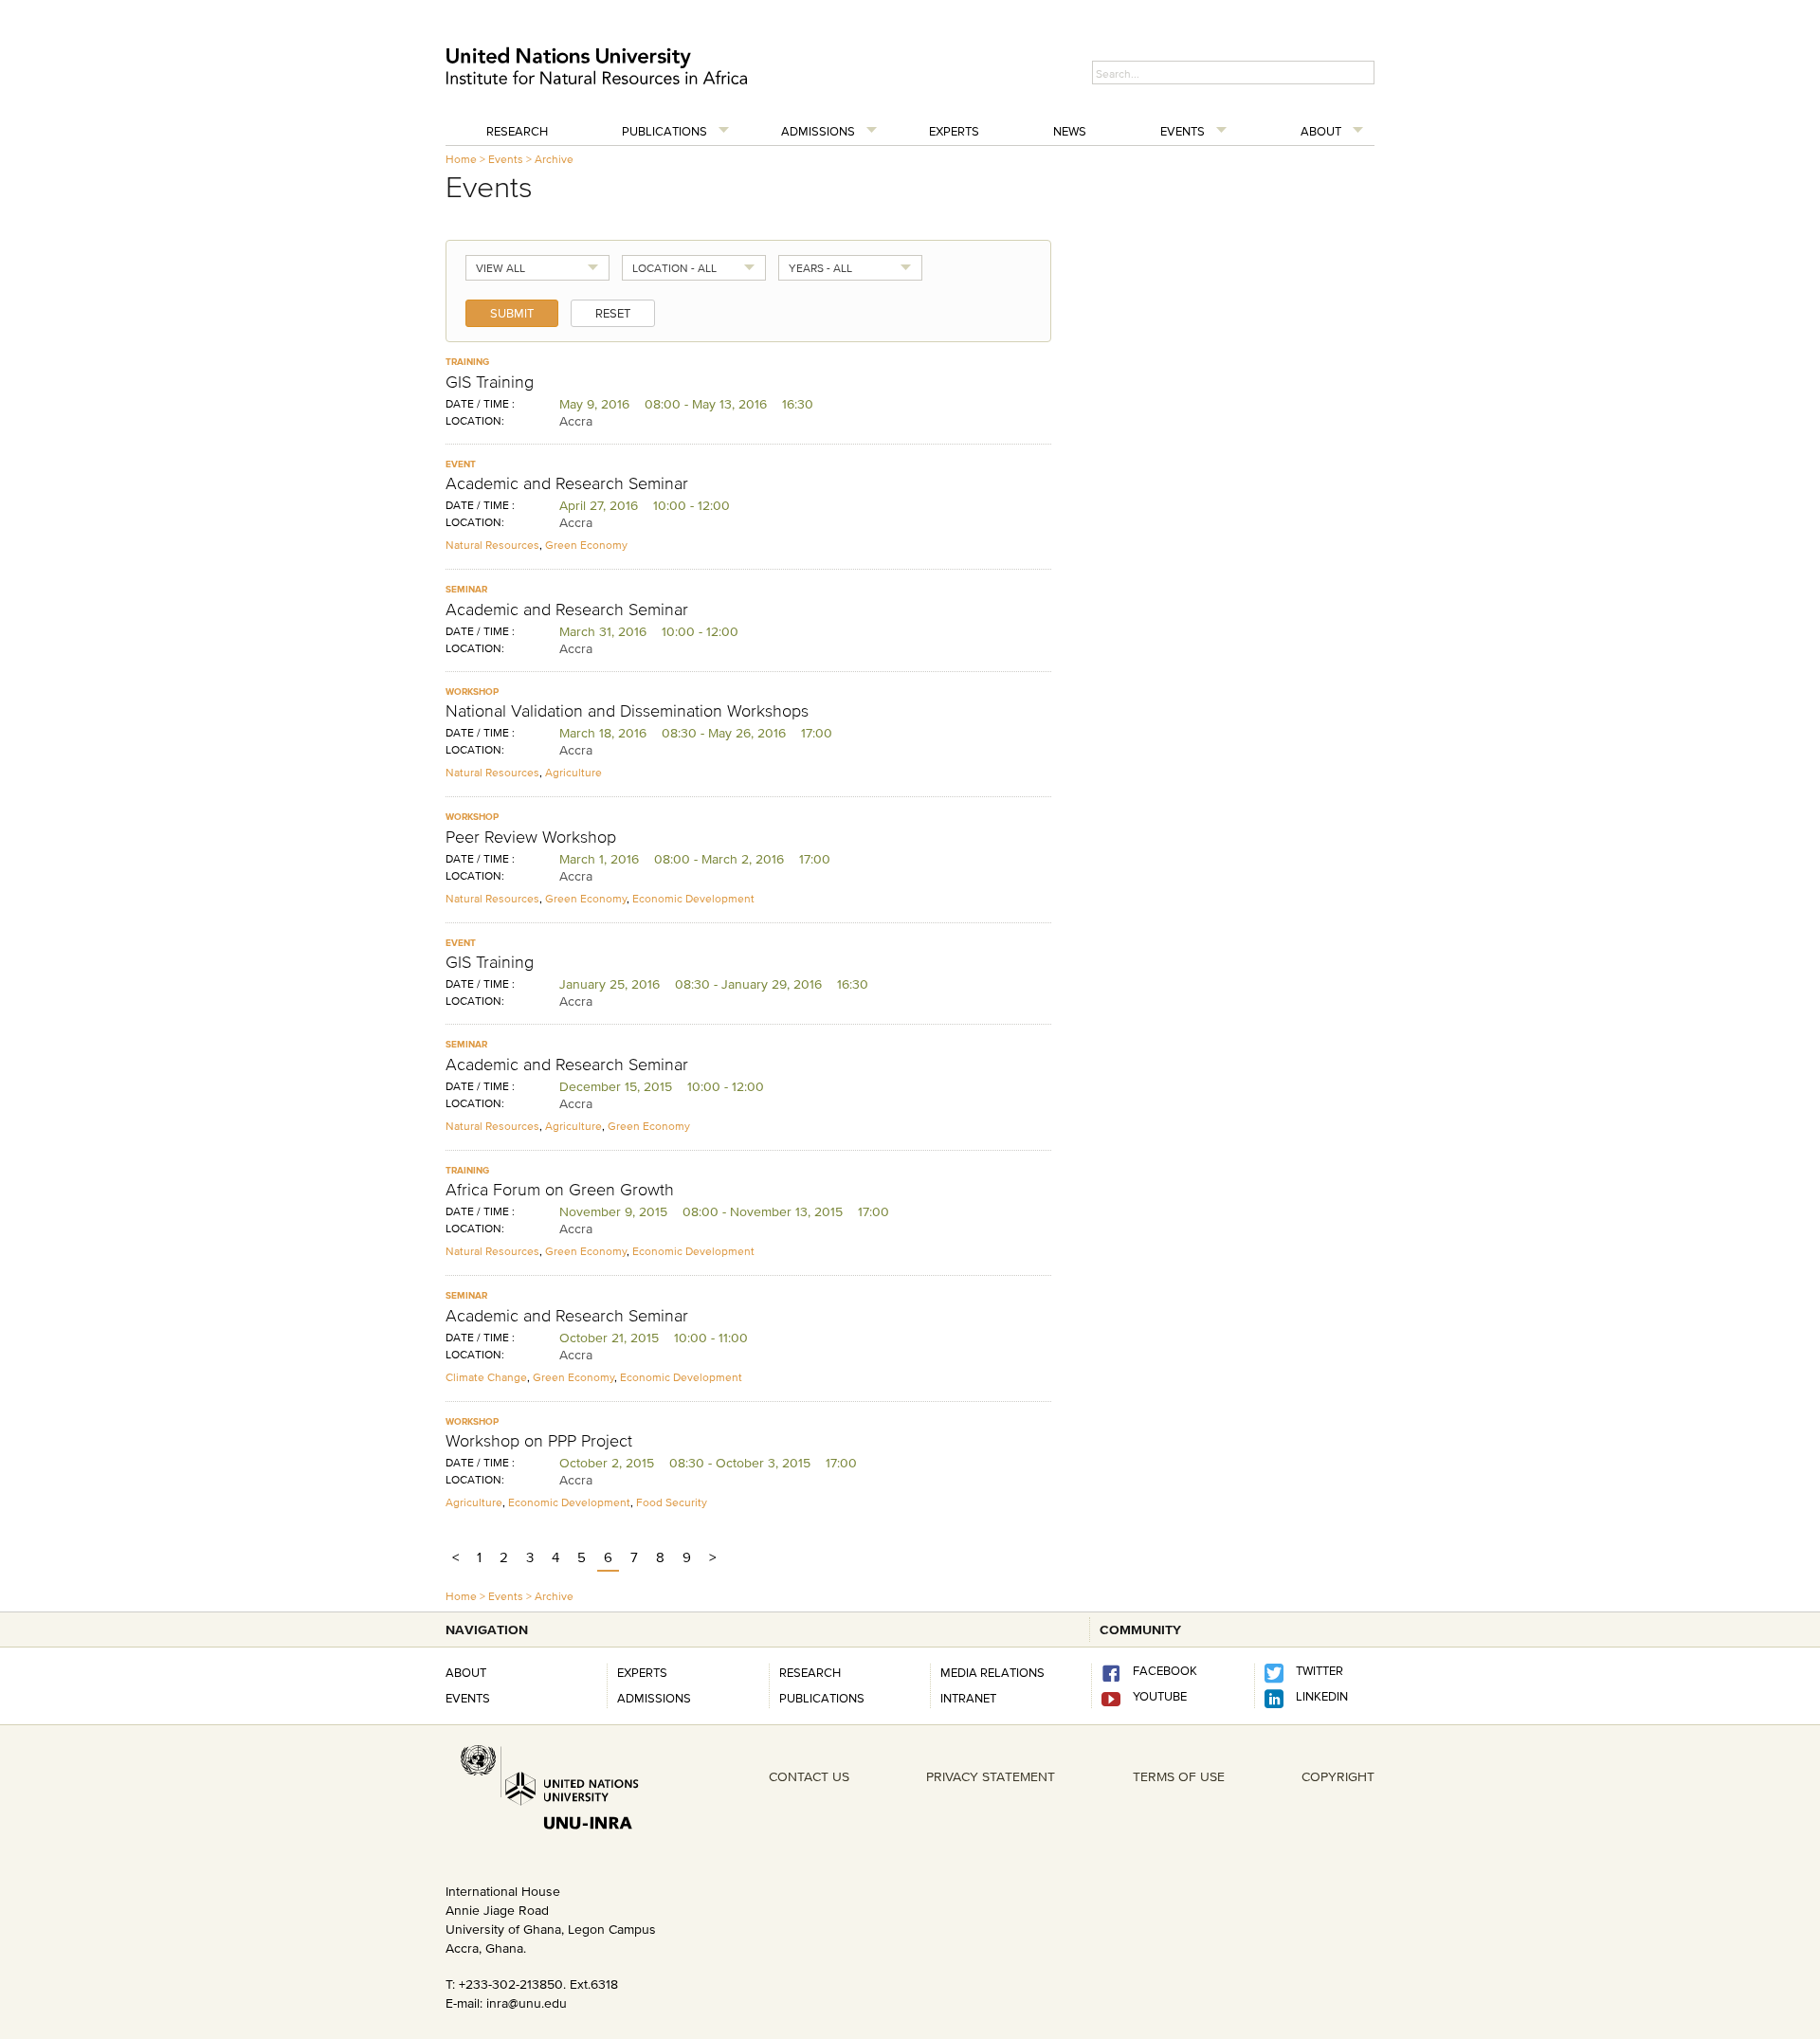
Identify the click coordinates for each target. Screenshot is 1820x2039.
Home (461, 159)
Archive (554, 159)
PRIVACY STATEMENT (991, 1776)
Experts (954, 131)
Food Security (672, 1502)
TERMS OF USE (1179, 1776)
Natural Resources (492, 545)
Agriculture (573, 772)
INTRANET (968, 1698)
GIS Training (490, 382)
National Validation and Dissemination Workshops (627, 711)
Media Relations (992, 1672)
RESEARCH (810, 1672)
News (1070, 131)
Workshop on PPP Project (539, 1441)
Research (517, 131)
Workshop (472, 692)
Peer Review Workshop (531, 837)
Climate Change (486, 1377)
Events (1183, 131)
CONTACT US (809, 1776)
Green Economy (586, 545)
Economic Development (693, 898)
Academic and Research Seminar (567, 483)
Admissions (818, 131)
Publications (664, 131)
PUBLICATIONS (822, 1698)
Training (467, 362)
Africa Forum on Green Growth (560, 1190)
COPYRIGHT (1338, 1776)
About (1321, 131)
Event (461, 464)
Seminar (466, 589)
